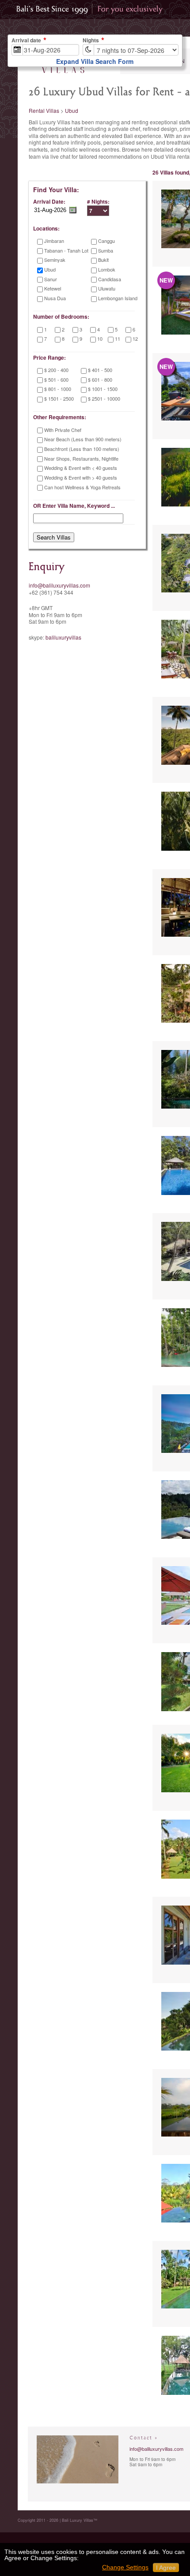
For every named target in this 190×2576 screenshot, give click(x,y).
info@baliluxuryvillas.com (59, 585)
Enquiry (47, 567)
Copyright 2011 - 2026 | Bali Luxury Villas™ (57, 2520)
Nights (91, 41)
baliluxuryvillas (63, 637)
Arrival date (26, 41)
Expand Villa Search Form (95, 61)
